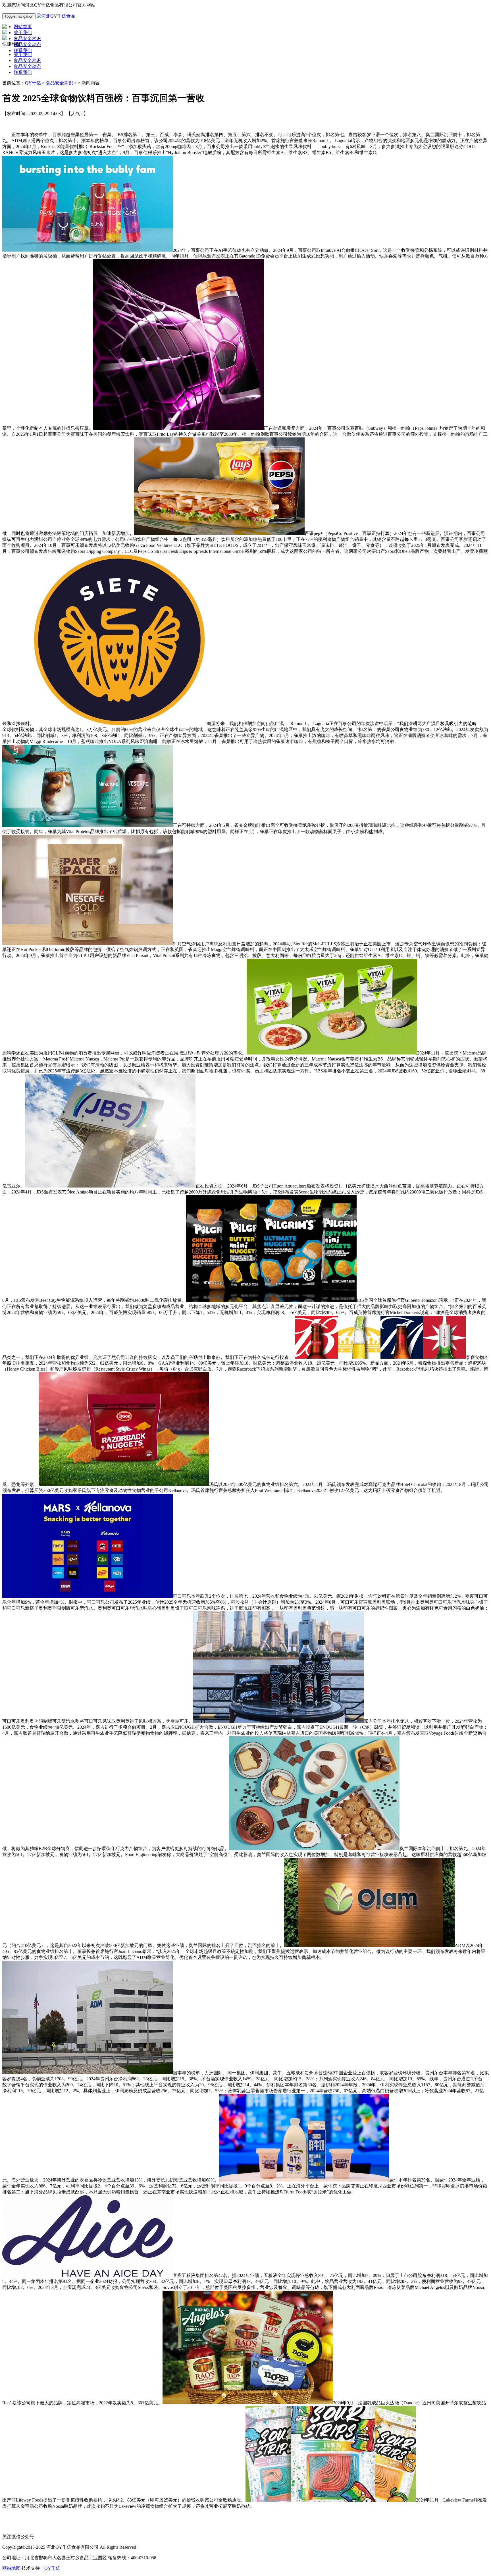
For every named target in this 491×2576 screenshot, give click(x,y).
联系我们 (23, 72)
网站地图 (11, 2568)
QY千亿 (33, 83)
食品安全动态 (27, 66)
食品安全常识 (27, 60)
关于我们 (23, 54)
